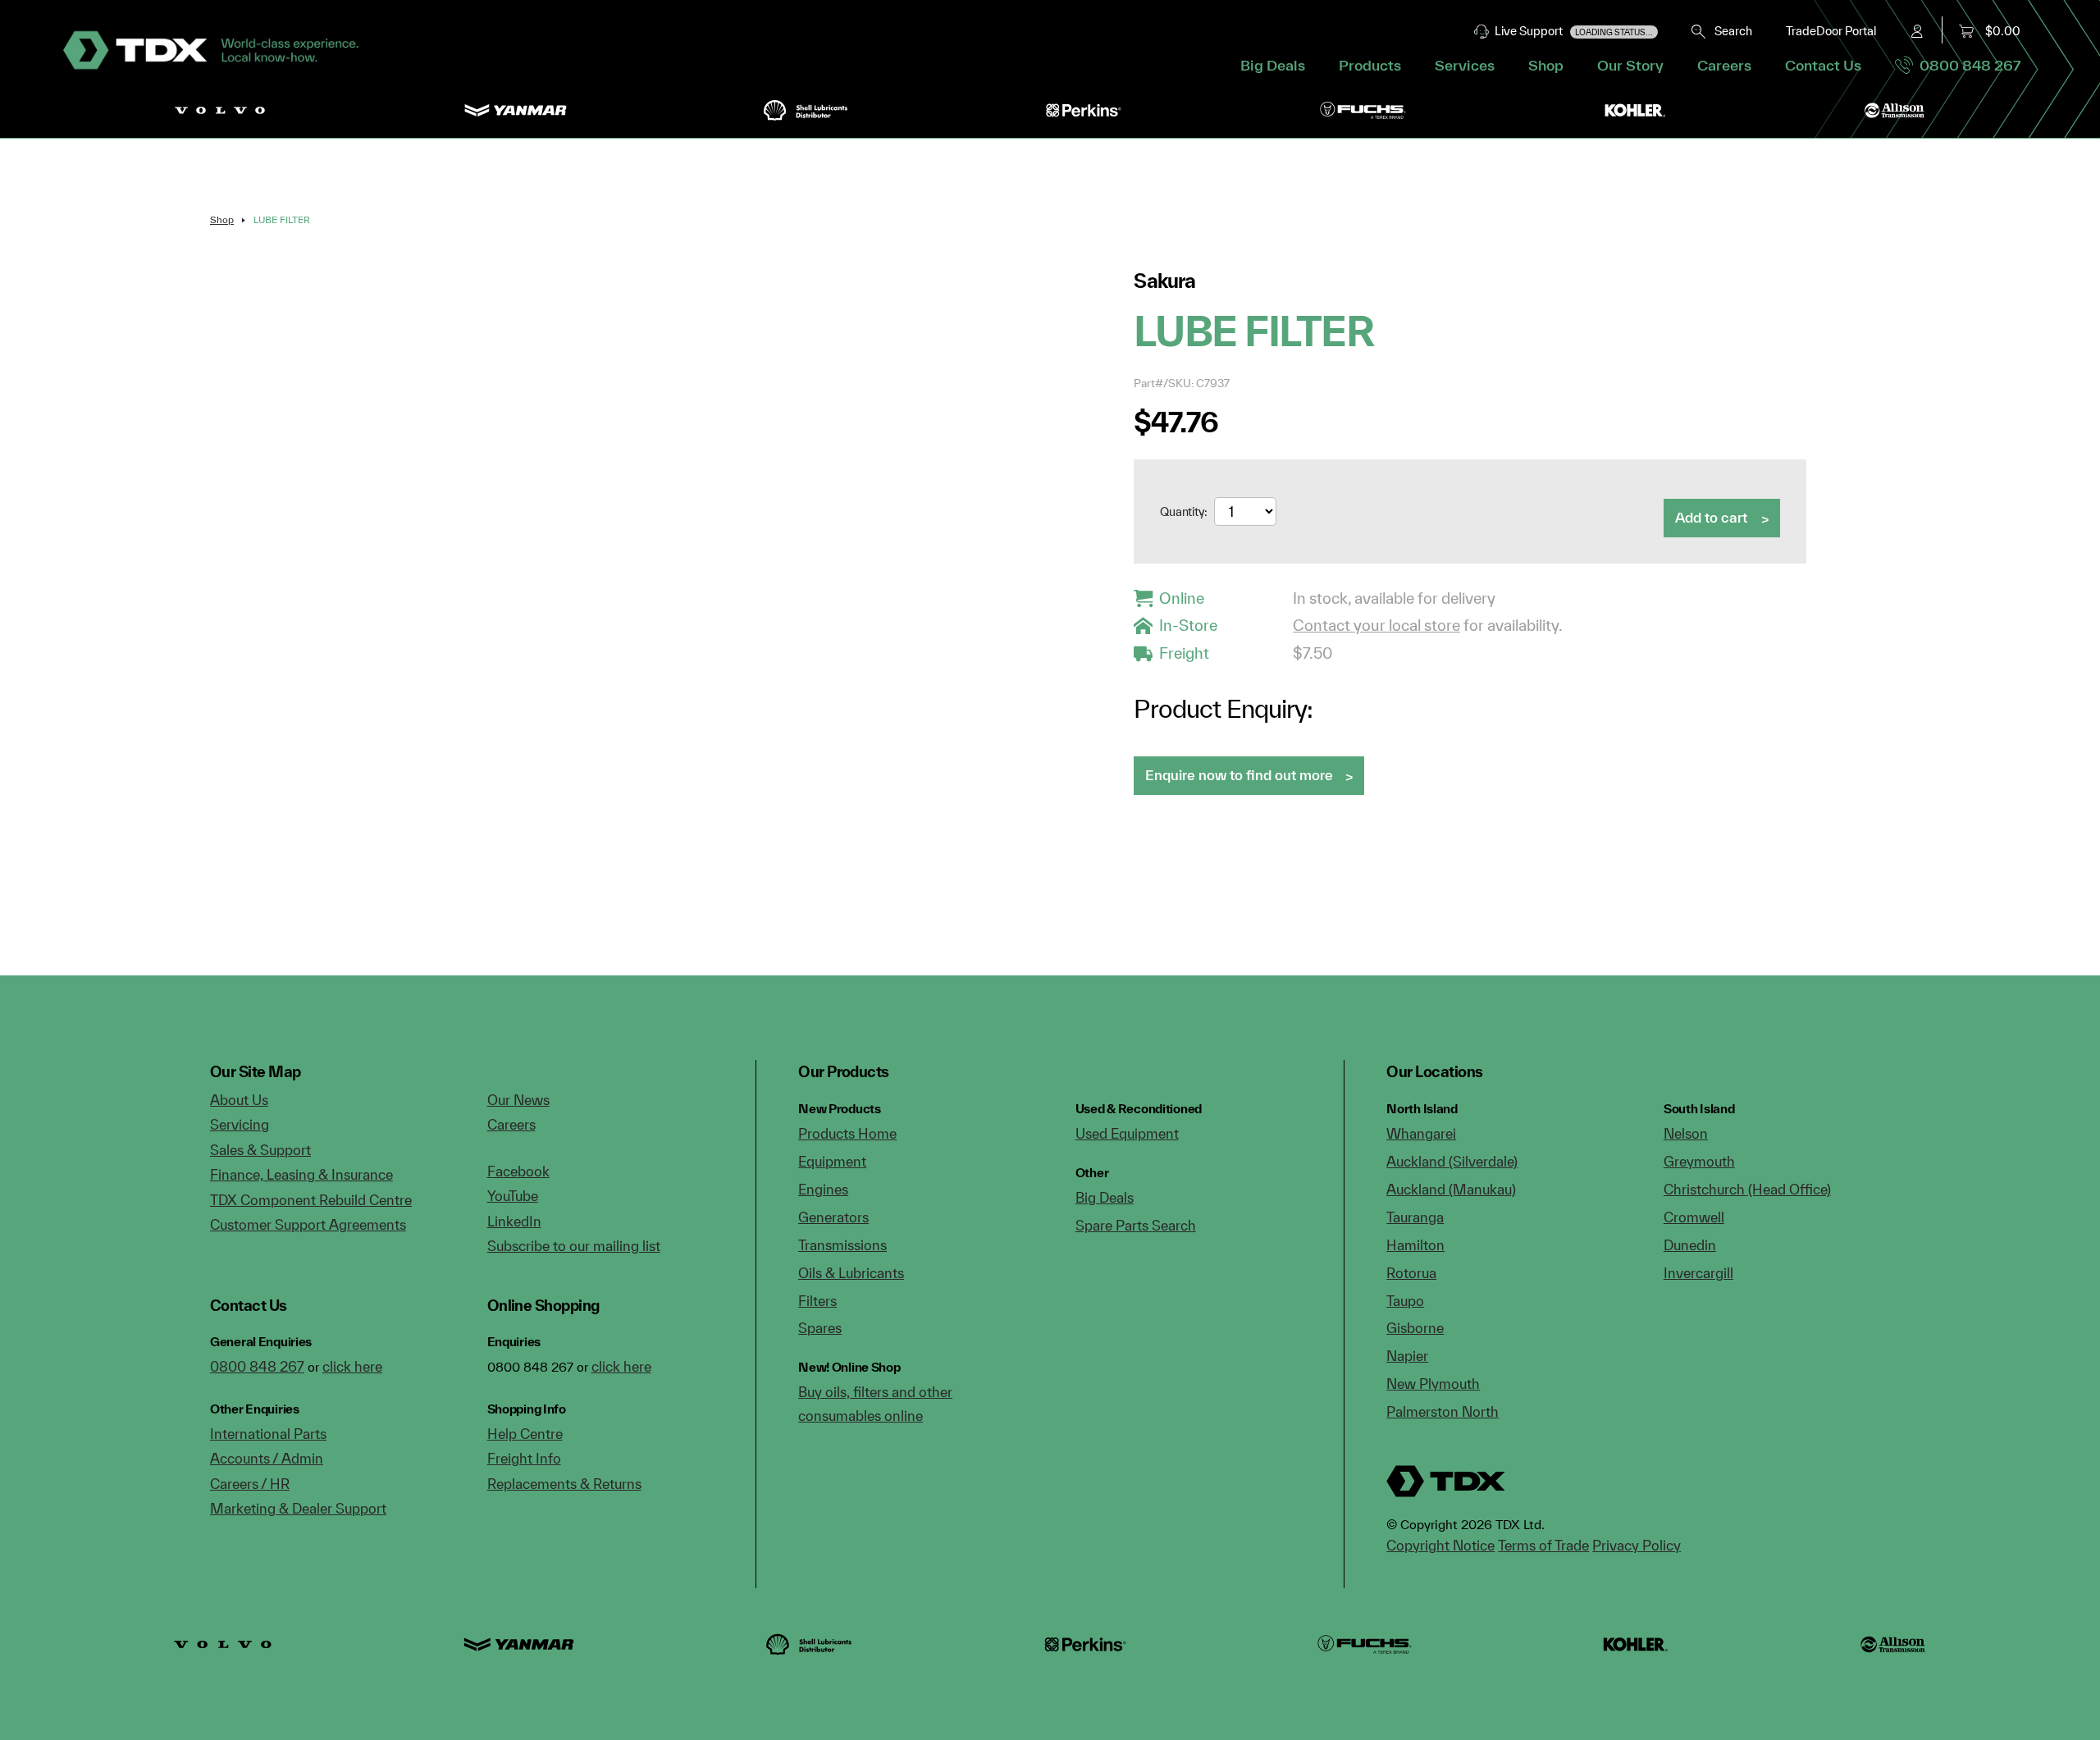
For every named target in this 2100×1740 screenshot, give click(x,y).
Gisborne (1415, 1328)
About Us (239, 1100)
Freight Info (524, 1458)
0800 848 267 (1967, 65)
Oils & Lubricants (851, 1273)
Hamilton (1415, 1245)
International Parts (268, 1434)
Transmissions (842, 1245)
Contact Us (1823, 65)
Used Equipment (1127, 1133)
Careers (1724, 65)
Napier (1407, 1356)
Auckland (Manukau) (1451, 1189)
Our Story (1630, 65)
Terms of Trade (1543, 1545)
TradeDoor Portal (1831, 31)
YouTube (513, 1196)
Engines (823, 1189)
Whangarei (1421, 1133)
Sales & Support (260, 1150)
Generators (833, 1217)
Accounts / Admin (267, 1458)
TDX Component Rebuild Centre (311, 1200)
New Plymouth (1433, 1384)
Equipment (832, 1161)
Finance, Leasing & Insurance (301, 1174)
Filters (817, 1301)
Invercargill (1698, 1273)
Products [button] (1370, 65)
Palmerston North (1443, 1411)
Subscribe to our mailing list (574, 1246)
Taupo (1405, 1301)
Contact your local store (1376, 625)
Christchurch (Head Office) (1747, 1189)
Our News (518, 1100)
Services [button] (1465, 65)
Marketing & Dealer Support (298, 1508)
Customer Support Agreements (308, 1224)
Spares (820, 1328)
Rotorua (1411, 1273)
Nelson (1686, 1133)
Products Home (847, 1133)
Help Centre (525, 1434)
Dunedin (1690, 1245)
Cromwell (1694, 1217)
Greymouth (1699, 1161)
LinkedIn (514, 1221)
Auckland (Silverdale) (1452, 1161)
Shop (1546, 65)
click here (352, 1366)
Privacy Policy (1637, 1545)
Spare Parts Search (1136, 1225)
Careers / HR (250, 1484)
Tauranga (1415, 1217)
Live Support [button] (1571, 31)
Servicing (240, 1124)
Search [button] (1730, 31)
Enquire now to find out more (1239, 775)
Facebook (518, 1171)
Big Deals (1273, 65)
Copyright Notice (1440, 1545)
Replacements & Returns (564, 1484)
